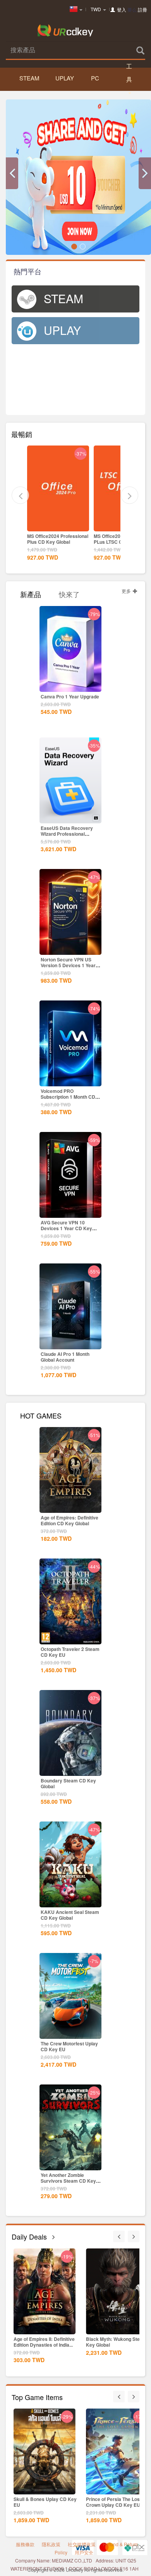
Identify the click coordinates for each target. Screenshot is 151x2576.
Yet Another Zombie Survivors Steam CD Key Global (68, 2181)
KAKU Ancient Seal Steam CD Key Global (70, 1915)
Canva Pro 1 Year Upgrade (70, 696)
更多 (127, 591)
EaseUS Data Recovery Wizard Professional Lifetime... (67, 834)
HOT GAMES (41, 1415)
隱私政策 (51, 2544)
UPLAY (65, 78)
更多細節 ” (58, 525)
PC (95, 78)
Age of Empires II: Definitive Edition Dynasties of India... (44, 2342)
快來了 (69, 593)
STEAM (29, 78)
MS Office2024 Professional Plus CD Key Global (58, 539)
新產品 (31, 593)
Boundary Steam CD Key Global (68, 1783)
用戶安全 (84, 2552)
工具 (129, 73)
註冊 (142, 9)
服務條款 (25, 2544)
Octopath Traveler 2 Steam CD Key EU (70, 1652)
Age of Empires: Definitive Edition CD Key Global (69, 1520)
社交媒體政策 (82, 2544)
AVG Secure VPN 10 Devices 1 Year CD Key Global (66, 1228)
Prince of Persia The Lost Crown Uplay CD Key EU (114, 2502)
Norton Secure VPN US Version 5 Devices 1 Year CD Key (68, 965)
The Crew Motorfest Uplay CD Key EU (69, 2046)
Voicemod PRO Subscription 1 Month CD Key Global (68, 1097)
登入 (122, 9)
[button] (12, 173)
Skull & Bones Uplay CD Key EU (45, 2502)
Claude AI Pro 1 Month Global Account (65, 1357)
